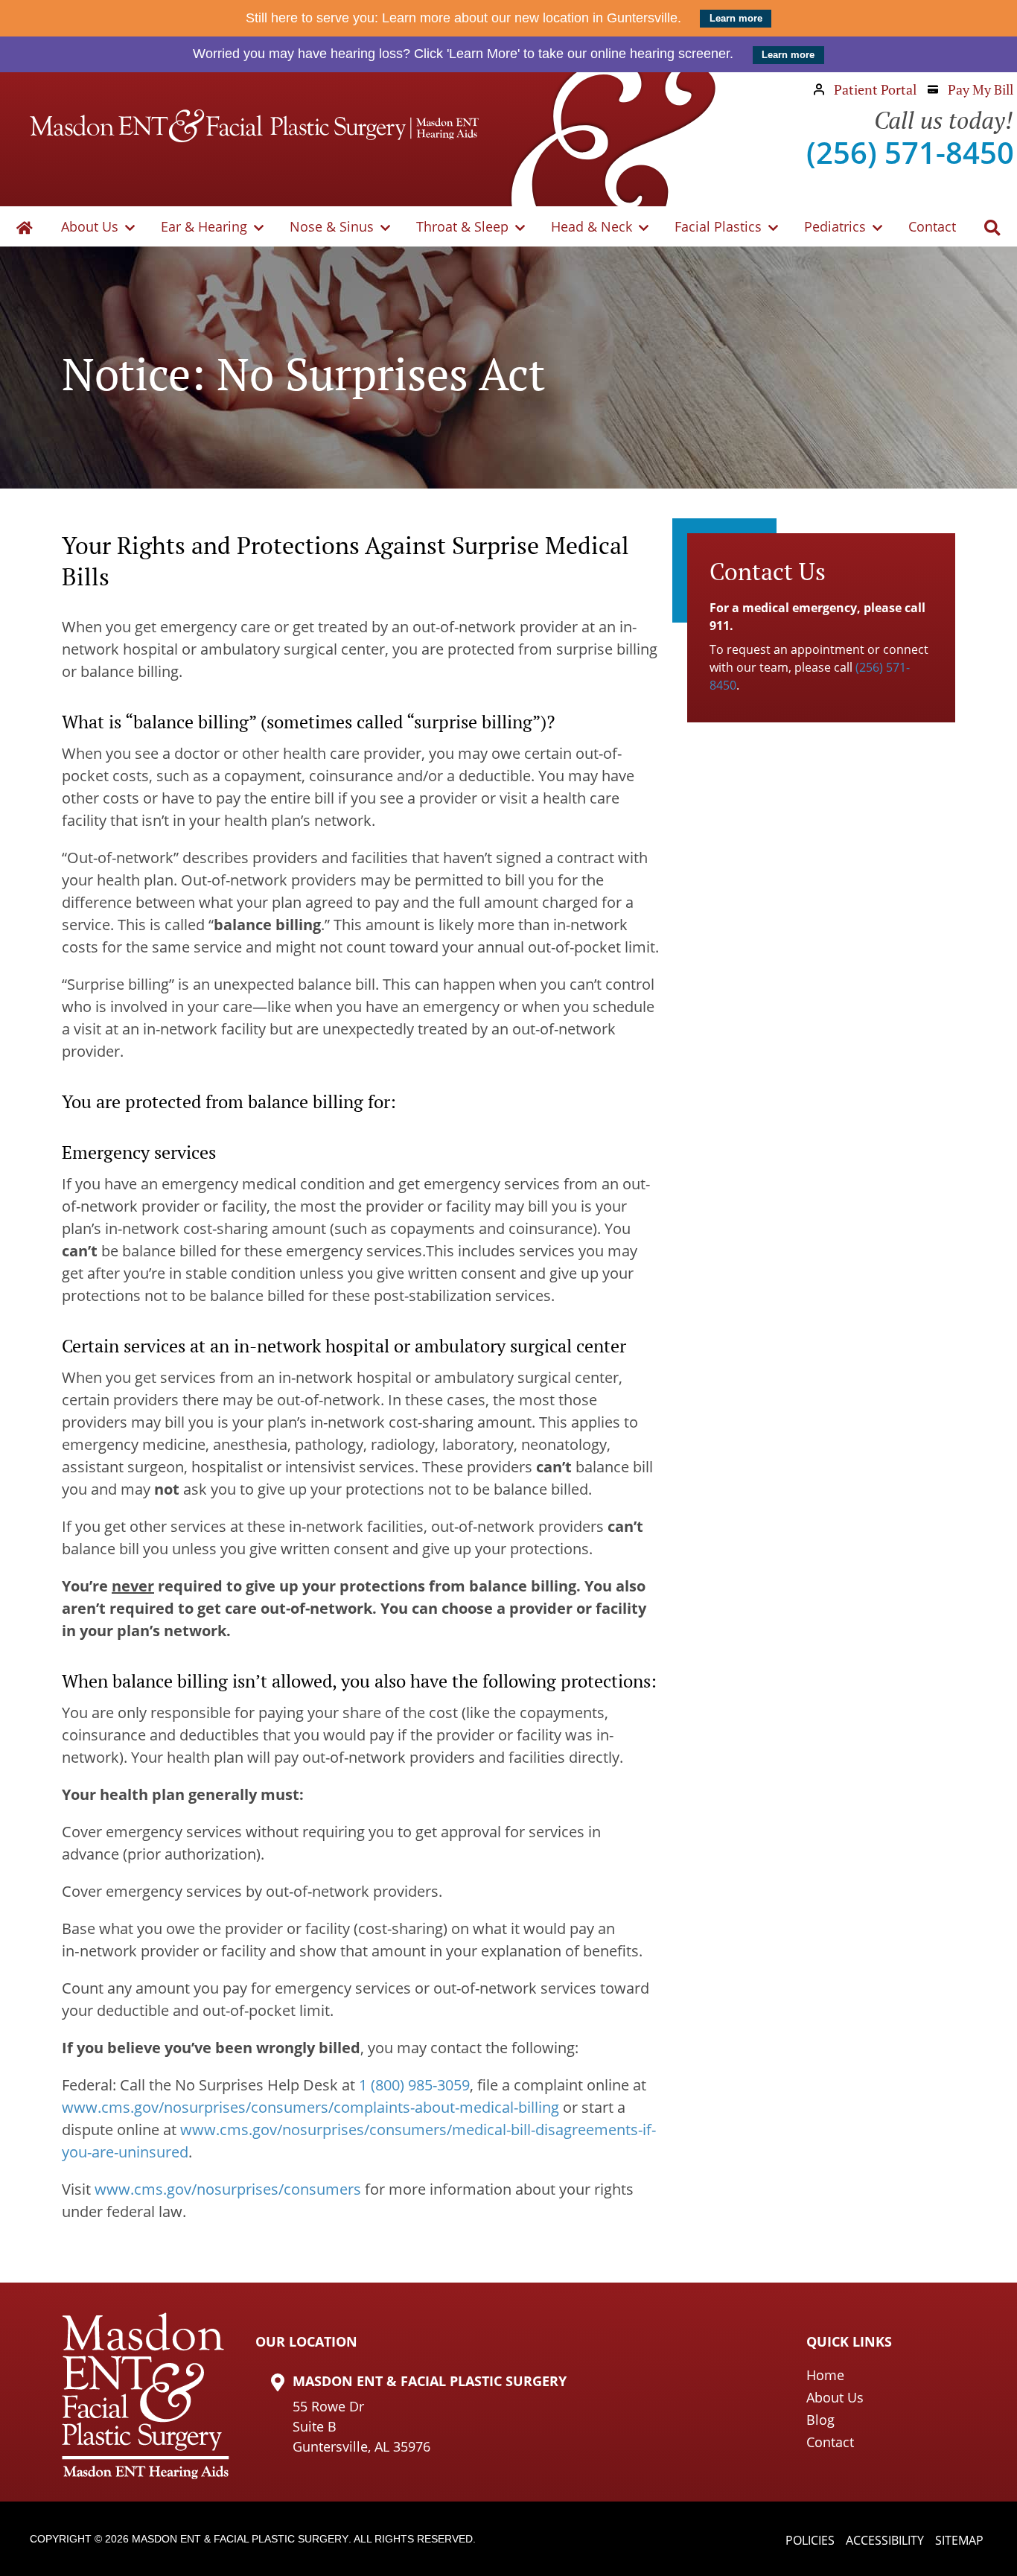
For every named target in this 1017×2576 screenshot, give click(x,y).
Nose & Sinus (332, 226)
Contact (932, 226)
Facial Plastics (718, 226)
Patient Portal (874, 89)
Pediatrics (835, 226)
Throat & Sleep (462, 226)
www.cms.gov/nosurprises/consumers (228, 2189)
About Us (90, 226)
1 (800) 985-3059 (414, 2085)
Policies (810, 2540)
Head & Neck (592, 226)
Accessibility (885, 2540)
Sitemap (959, 2540)
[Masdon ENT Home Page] (254, 126)
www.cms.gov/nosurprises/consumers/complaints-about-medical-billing (310, 2107)
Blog (820, 2420)
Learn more (736, 19)
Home (825, 2375)
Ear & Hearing (204, 226)
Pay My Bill (979, 89)
